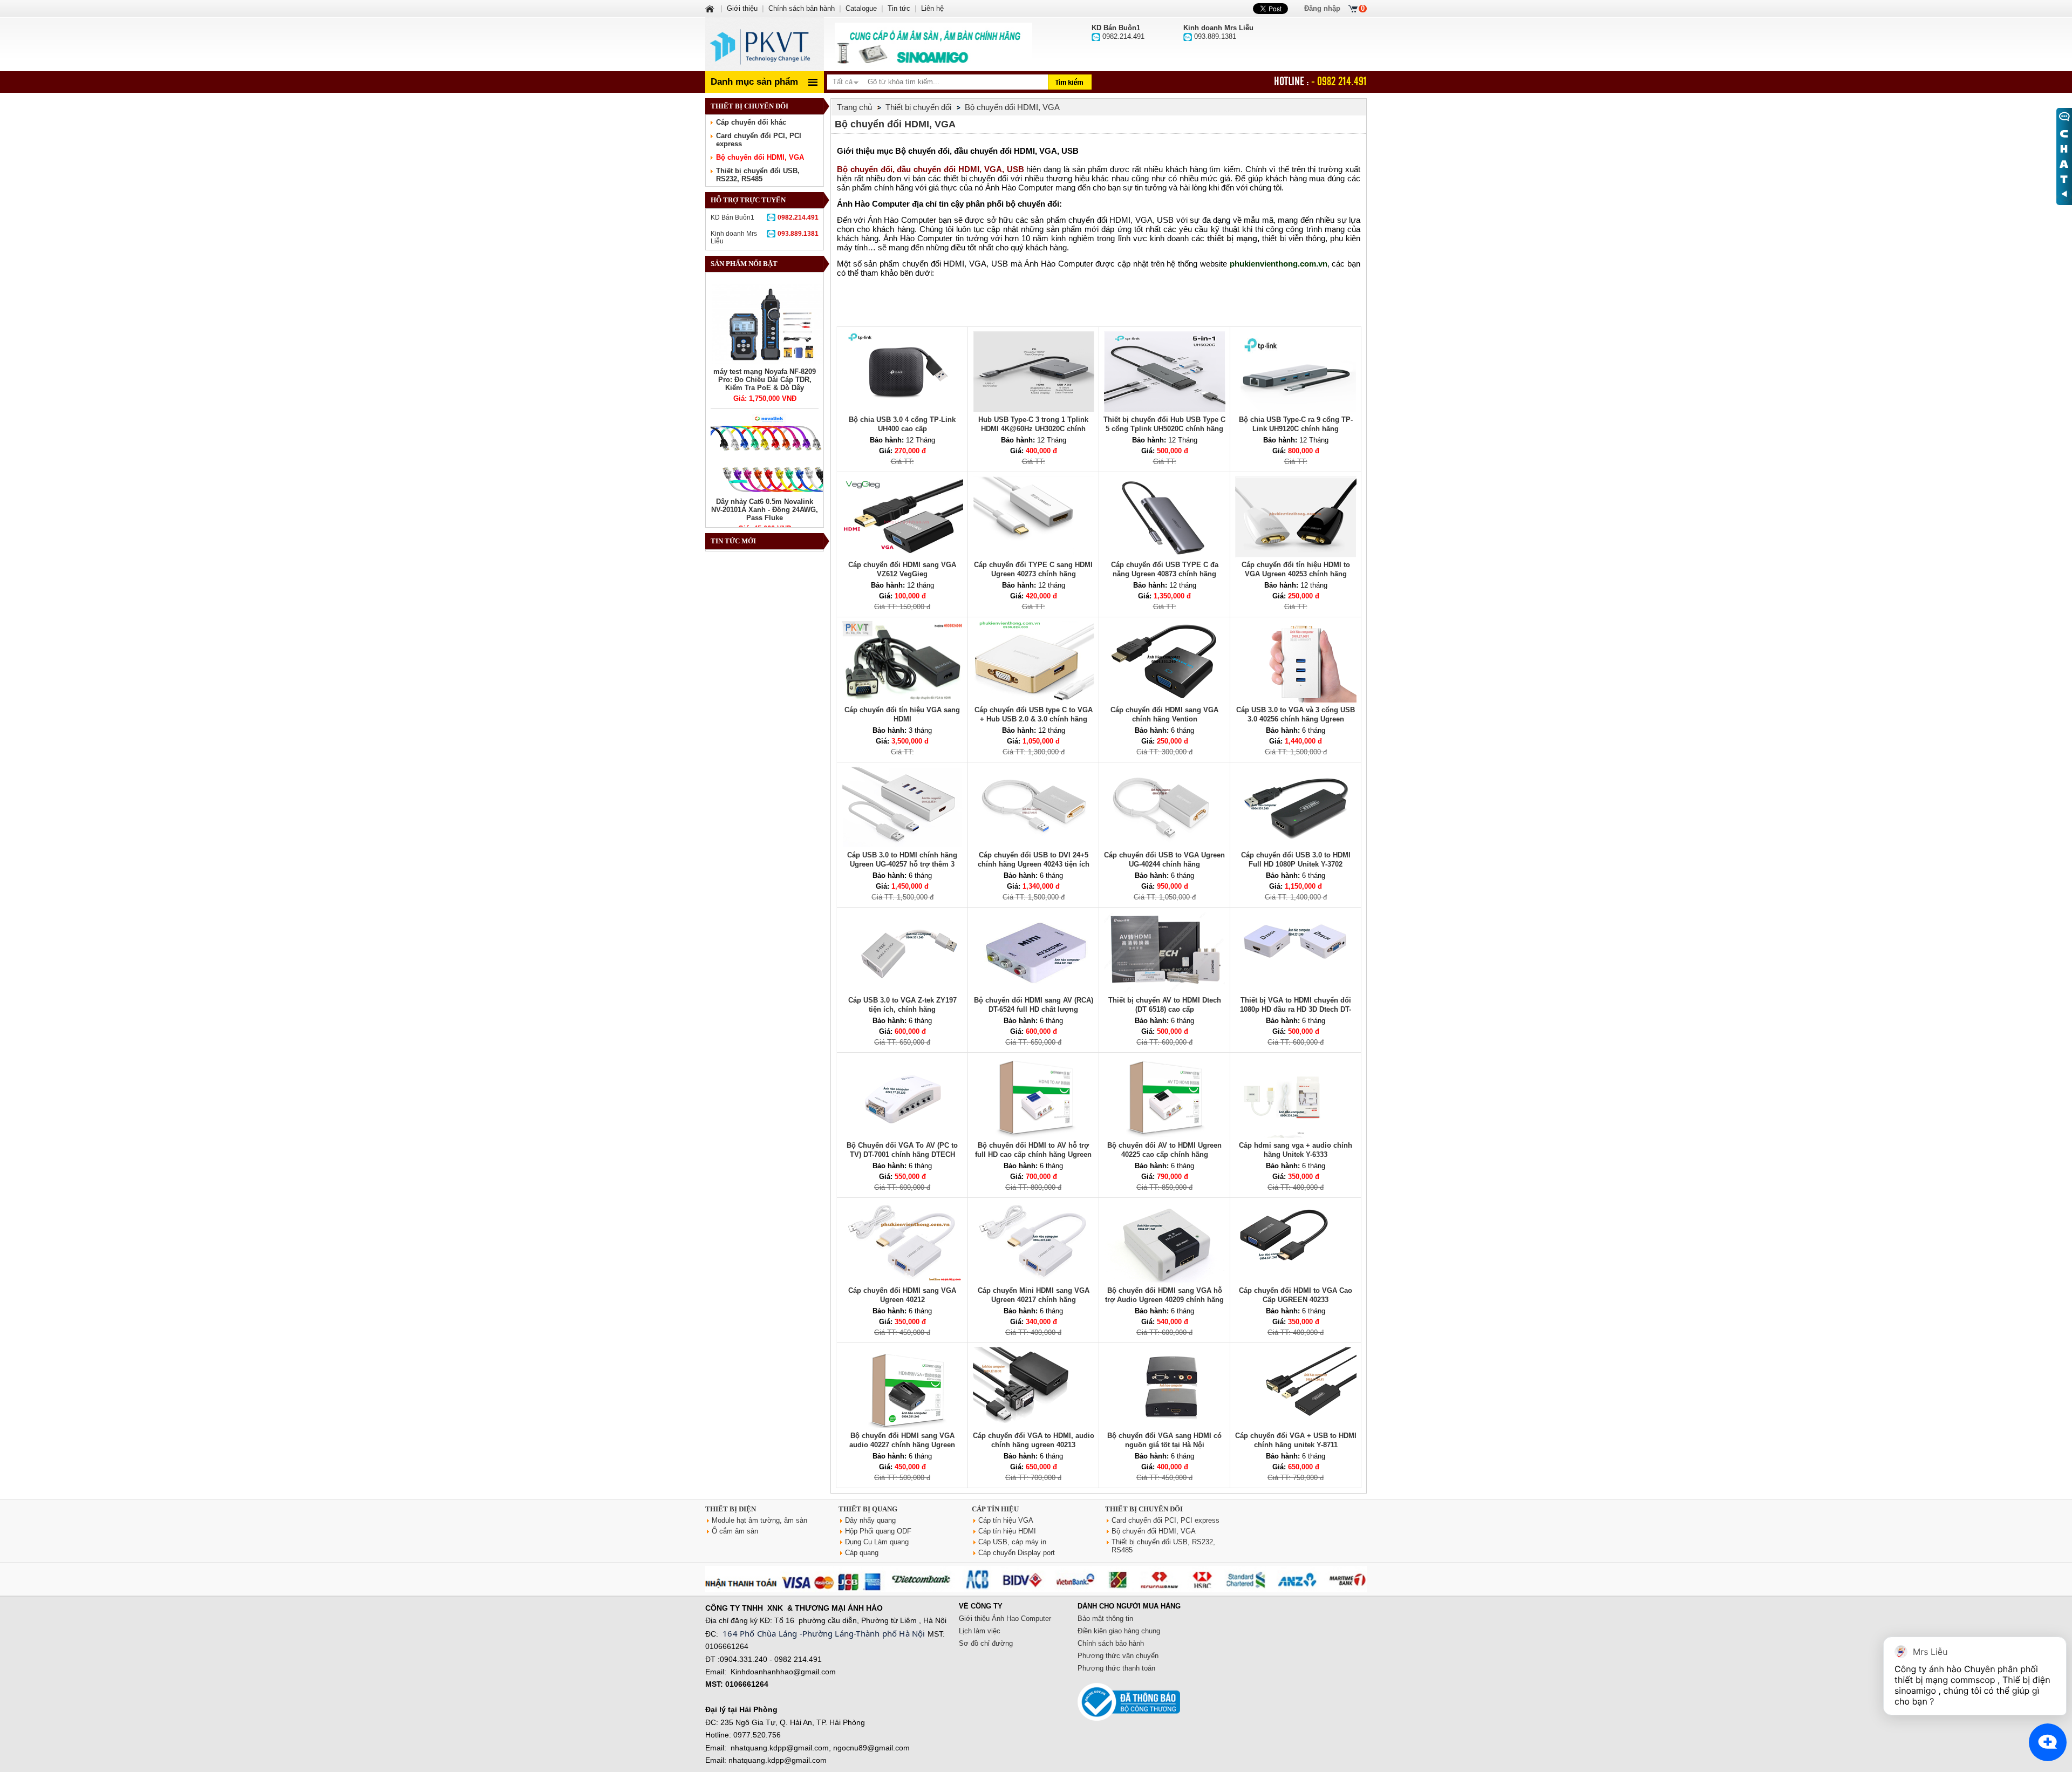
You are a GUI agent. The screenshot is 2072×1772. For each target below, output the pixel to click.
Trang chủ (854, 107)
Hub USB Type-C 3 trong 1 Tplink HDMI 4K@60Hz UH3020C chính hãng (1033, 429)
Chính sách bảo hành (1111, 1643)
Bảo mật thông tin (1105, 1618)
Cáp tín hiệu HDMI (1007, 1531)
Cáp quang (862, 1553)
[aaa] (933, 44)
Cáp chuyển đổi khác (751, 122)
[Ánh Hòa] (711, 8)
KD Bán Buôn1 (765, 217)
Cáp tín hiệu (995, 1509)
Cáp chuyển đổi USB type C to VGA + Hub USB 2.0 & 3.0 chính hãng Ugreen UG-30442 (1034, 719)
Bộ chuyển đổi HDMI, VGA (760, 157)
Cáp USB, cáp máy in (1012, 1542)
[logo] (765, 44)
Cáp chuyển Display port (1017, 1553)
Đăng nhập (1322, 8)
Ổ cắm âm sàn (735, 1531)
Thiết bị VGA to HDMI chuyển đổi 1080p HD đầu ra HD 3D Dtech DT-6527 (1296, 1009)
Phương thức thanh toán (1116, 1668)
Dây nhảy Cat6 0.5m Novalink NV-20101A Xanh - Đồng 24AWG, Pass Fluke (765, 510)
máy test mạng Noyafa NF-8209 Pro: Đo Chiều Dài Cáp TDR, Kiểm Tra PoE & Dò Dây (765, 380)
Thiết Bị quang (868, 1509)
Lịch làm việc (980, 1631)
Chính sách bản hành (802, 8)
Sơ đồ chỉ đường (986, 1643)
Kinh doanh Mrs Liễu (765, 237)
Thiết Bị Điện (731, 1509)
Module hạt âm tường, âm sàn (759, 1520)
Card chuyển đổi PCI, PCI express (1165, 1520)
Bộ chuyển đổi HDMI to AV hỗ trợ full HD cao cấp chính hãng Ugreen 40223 (1033, 1154)
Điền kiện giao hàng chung (1119, 1631)
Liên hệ (932, 8)
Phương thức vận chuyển (1118, 1656)
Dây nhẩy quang (870, 1520)
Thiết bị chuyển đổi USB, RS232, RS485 (758, 175)
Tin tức (899, 8)
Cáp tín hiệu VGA (1006, 1520)
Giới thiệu (742, 8)
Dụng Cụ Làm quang (877, 1542)
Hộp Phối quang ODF (878, 1531)
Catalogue (861, 8)
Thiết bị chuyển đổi (1144, 1509)
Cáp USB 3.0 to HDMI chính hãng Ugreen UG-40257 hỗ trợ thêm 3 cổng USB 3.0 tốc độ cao (902, 864)
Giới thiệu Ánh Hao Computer (1005, 1618)
